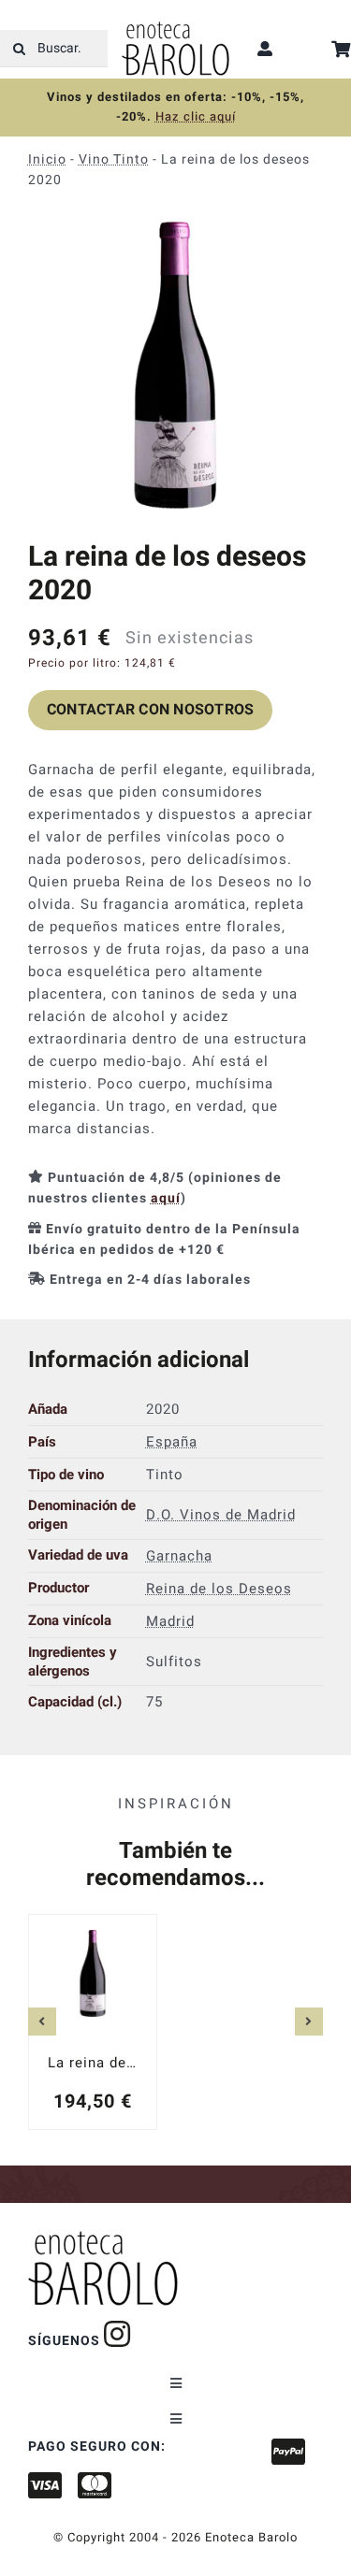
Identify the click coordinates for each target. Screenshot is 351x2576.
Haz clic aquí (196, 116)
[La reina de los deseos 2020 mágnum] (93, 2022)
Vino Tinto (114, 159)
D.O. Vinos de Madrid (221, 1515)
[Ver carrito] (341, 49)
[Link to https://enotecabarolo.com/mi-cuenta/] (265, 49)
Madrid (170, 1620)
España (172, 1442)
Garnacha (179, 1555)
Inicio (47, 159)
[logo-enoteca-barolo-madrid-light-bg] (175, 28)
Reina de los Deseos (219, 1588)
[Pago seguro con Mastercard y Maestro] (117, 2334)
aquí (166, 1198)
